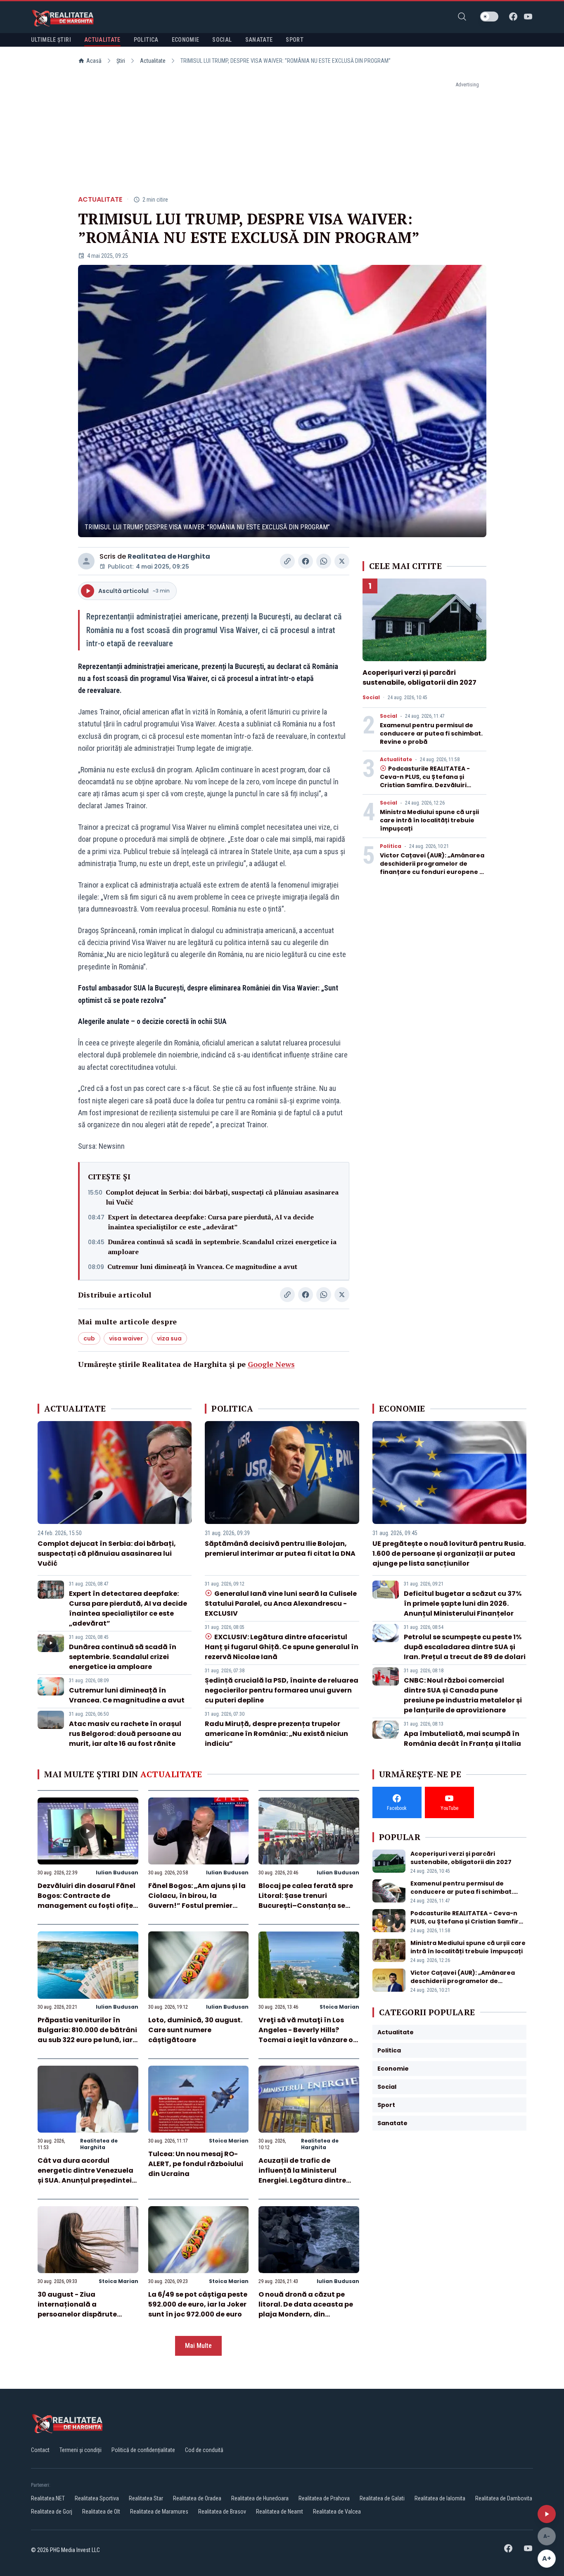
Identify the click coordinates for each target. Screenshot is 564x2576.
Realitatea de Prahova (324, 2498)
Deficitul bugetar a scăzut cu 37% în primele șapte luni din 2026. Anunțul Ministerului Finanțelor (463, 1603)
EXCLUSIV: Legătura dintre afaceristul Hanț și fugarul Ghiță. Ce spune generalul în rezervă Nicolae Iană (282, 1647)
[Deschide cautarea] (462, 17)
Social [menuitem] (222, 40)
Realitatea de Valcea (337, 2512)
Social (371, 698)
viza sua (169, 1338)
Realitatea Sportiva (97, 2498)
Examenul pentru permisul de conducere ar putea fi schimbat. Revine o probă (431, 733)
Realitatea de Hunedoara (260, 2498)
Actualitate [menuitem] (102, 40)
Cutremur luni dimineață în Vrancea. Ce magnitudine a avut (202, 1267)
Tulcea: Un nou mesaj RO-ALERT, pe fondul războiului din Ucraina (196, 2164)
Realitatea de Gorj (52, 2512)
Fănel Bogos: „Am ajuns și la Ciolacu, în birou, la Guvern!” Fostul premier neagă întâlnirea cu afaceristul (197, 1906)
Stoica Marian (339, 2007)
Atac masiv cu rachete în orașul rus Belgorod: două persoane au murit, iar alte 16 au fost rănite (125, 1734)
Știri (121, 61)
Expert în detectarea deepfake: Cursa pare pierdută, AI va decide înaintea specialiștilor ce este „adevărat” (211, 1222)
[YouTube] (528, 17)
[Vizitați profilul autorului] (86, 561)
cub (89, 1338)
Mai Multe (198, 2346)
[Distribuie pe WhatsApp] (324, 561)
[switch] (489, 17)
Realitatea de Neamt (280, 2512)
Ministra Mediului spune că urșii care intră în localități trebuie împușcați (429, 820)
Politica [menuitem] (146, 40)
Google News (271, 1364)
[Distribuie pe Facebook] (306, 561)
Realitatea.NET (48, 2498)
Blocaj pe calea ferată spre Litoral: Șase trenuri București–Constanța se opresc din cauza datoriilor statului (306, 1906)
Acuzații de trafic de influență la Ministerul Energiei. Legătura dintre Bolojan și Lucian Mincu (302, 2175)
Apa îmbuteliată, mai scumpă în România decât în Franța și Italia (462, 1739)
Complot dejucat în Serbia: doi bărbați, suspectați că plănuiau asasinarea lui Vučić (222, 1197)
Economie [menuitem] (186, 40)
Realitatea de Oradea (197, 2498)
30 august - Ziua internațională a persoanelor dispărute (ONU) (77, 2309)
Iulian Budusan (117, 1872)
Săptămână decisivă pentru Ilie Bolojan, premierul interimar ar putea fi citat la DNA (280, 1549)
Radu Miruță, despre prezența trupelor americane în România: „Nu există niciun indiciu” (276, 1734)
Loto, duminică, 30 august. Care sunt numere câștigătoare (195, 2030)
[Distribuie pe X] (342, 561)
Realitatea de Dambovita (504, 2498)
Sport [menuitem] (295, 40)
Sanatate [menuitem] (259, 40)
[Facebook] (513, 17)
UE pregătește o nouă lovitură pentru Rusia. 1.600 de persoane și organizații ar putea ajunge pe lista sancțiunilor (449, 1553)
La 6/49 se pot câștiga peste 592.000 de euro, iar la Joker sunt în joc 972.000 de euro (198, 2304)
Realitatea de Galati (382, 2498)
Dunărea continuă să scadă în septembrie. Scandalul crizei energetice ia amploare (222, 1247)
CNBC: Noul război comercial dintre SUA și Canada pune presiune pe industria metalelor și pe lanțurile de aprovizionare (463, 1695)
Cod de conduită (204, 2450)
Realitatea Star (146, 2498)
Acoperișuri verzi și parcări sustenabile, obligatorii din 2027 (419, 677)
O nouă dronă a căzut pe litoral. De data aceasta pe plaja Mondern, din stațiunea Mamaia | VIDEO (306, 2309)
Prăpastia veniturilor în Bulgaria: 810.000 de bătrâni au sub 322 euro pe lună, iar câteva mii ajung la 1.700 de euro (87, 2040)
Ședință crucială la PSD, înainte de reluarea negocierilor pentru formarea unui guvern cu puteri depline (282, 1690)
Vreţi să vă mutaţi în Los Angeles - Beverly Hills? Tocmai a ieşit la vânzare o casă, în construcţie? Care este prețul (306, 2040)
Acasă (94, 61)
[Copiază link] (287, 561)
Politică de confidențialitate (143, 2450)
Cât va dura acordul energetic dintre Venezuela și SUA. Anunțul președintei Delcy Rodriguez (85, 2175)
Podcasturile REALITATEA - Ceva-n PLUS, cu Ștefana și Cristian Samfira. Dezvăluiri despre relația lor (425, 781)
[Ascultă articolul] (547, 2514)
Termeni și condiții (81, 2450)
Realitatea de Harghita (169, 556)
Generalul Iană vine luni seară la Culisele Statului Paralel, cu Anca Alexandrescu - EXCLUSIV (281, 1603)
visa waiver (126, 1338)
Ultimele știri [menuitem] (51, 40)
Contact (40, 2450)
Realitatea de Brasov (222, 2512)
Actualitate (153, 61)
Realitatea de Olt (101, 2512)
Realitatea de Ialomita (440, 2498)
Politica (391, 846)
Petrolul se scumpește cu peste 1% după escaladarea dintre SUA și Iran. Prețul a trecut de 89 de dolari (465, 1647)
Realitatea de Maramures (159, 2512)
